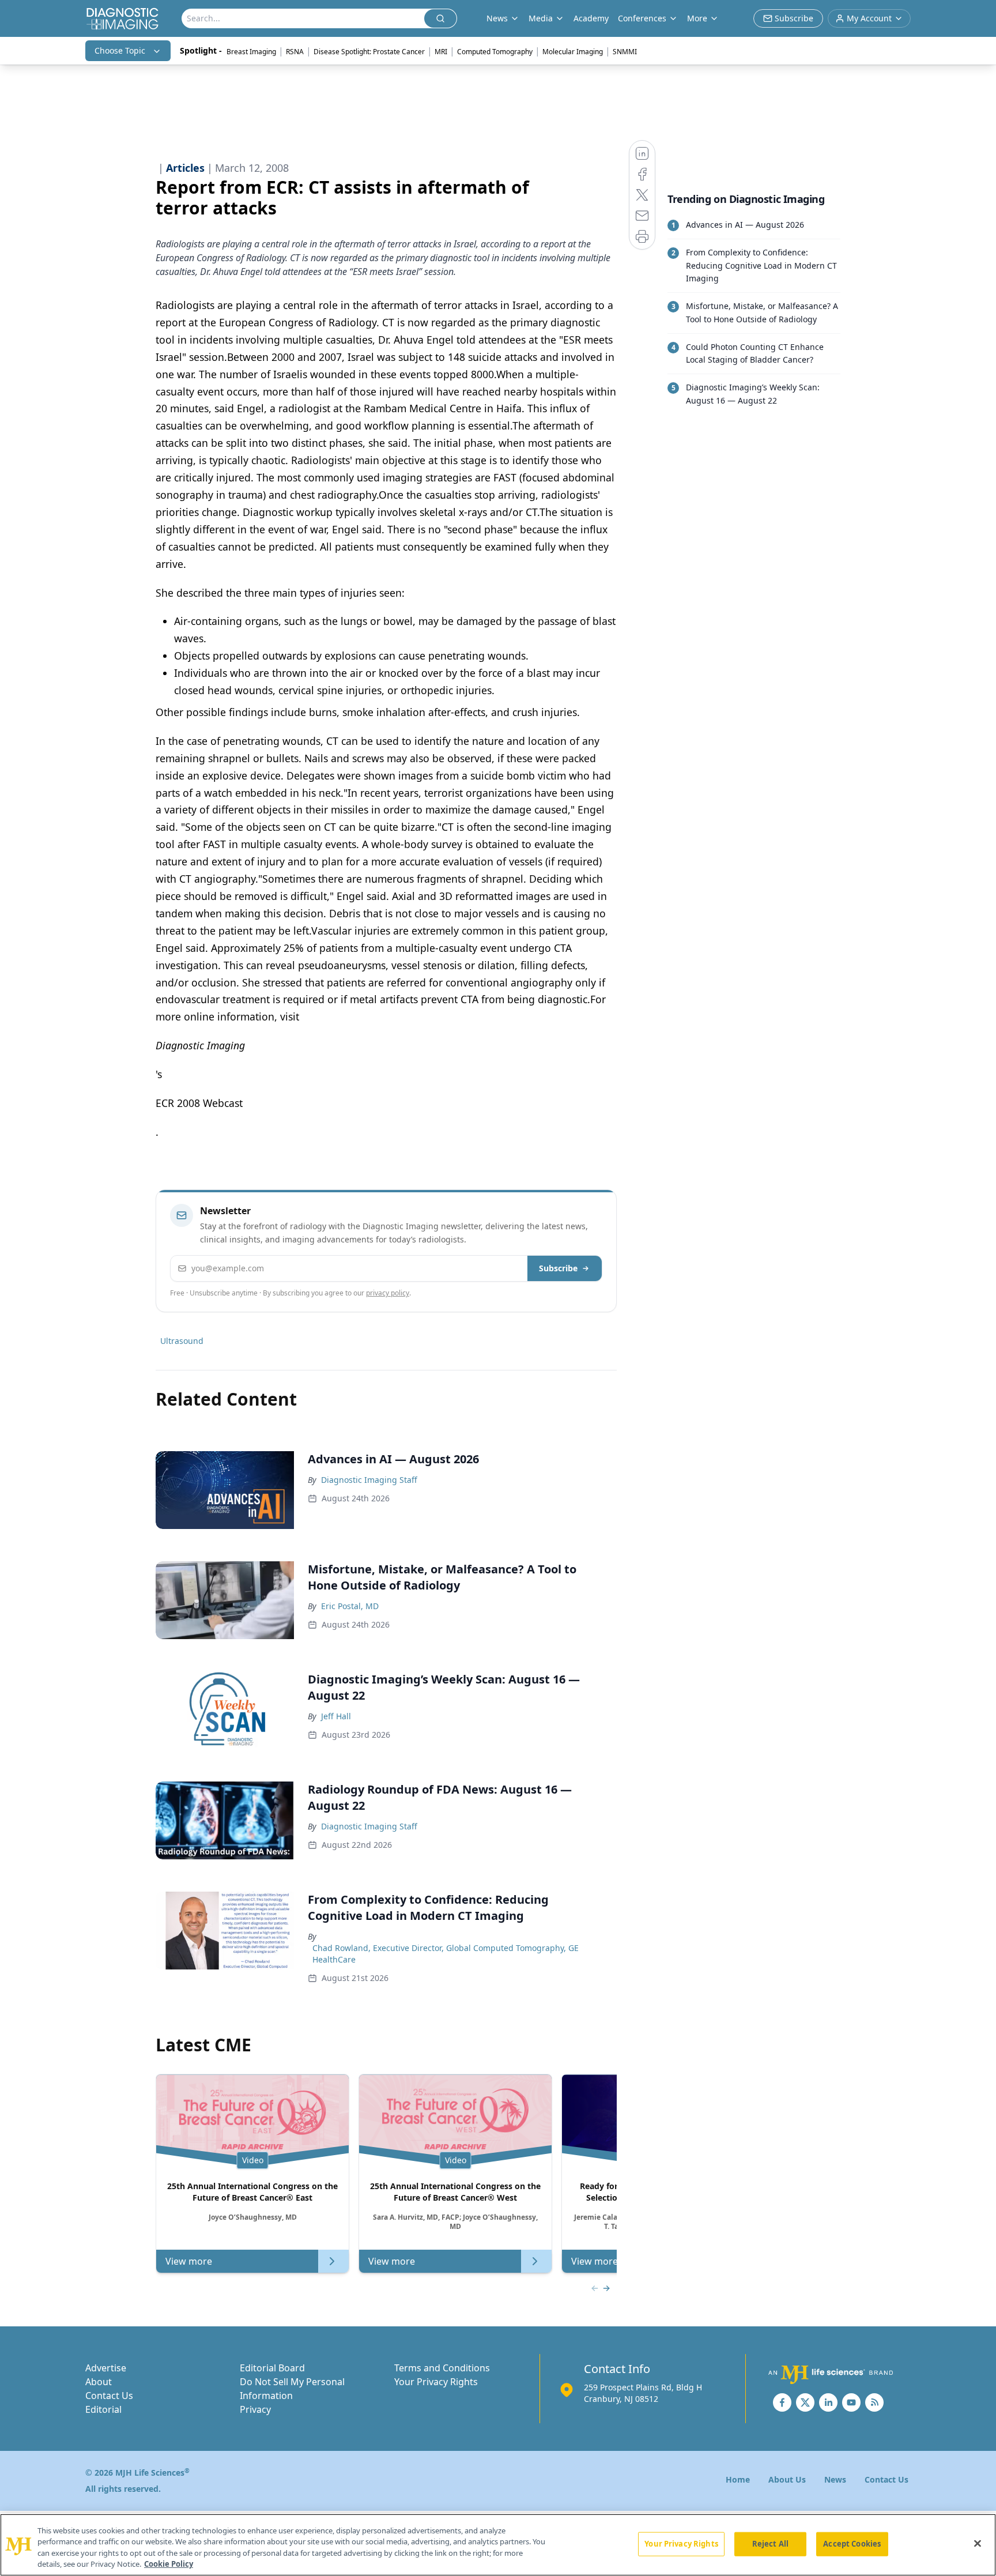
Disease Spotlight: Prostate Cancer (369, 52)
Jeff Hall (336, 1716)
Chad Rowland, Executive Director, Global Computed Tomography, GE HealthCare (446, 1954)
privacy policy (388, 1293)
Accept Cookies (852, 2544)
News (835, 2479)
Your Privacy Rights (436, 2382)
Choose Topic (120, 50)
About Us (787, 2479)
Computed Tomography (495, 52)
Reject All (770, 2544)
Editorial (103, 2409)
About (99, 2382)
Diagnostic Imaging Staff (369, 1480)
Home (738, 2479)
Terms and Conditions (442, 2368)
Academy (591, 18)
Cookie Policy (169, 2564)
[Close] (978, 2543)
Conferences (642, 18)
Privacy (255, 2409)
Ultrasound (182, 1341)
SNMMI (625, 52)
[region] (498, 2545)
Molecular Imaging (573, 52)
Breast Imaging (251, 52)
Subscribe (558, 1268)
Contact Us (109, 2396)
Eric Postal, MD (350, 1606)
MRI (441, 52)
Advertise (106, 2368)
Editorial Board (272, 2368)
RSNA (295, 52)
